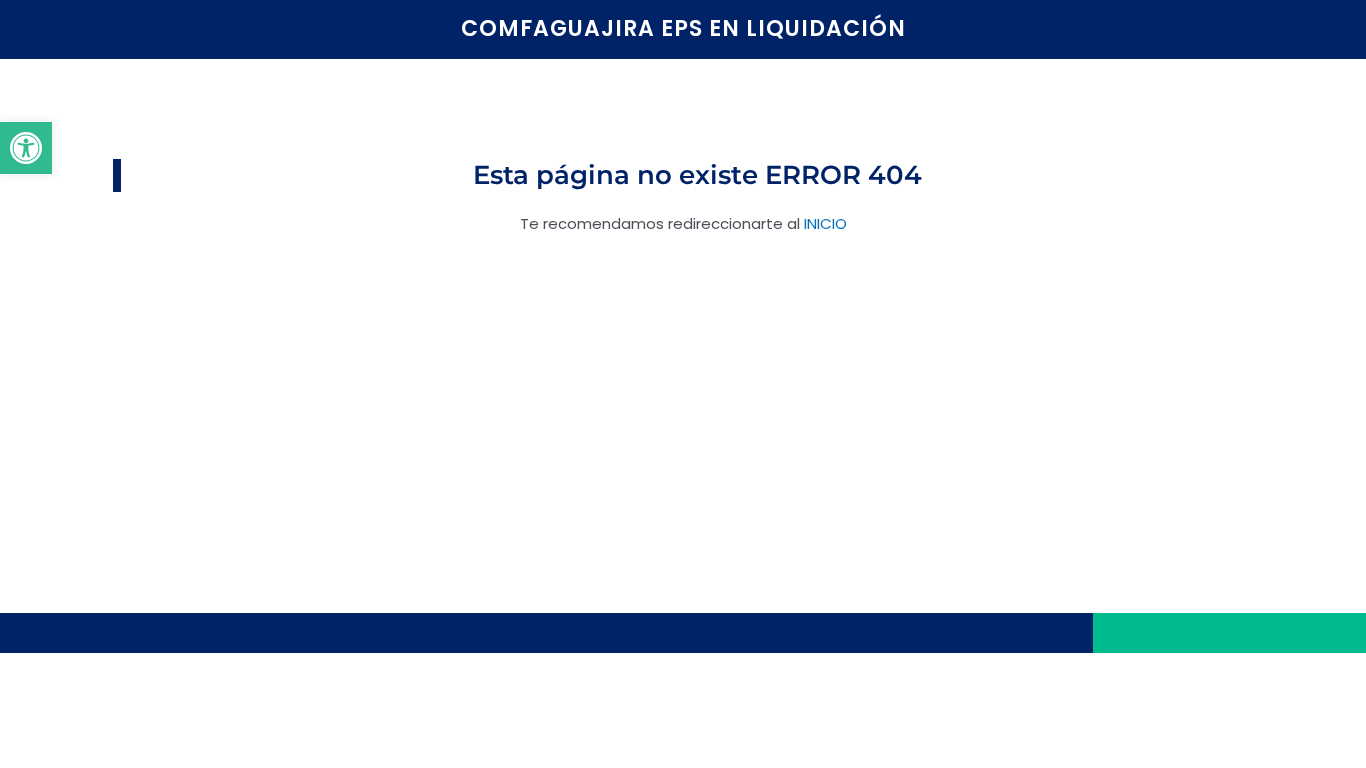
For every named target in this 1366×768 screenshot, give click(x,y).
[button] (26, 148)
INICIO (825, 223)
